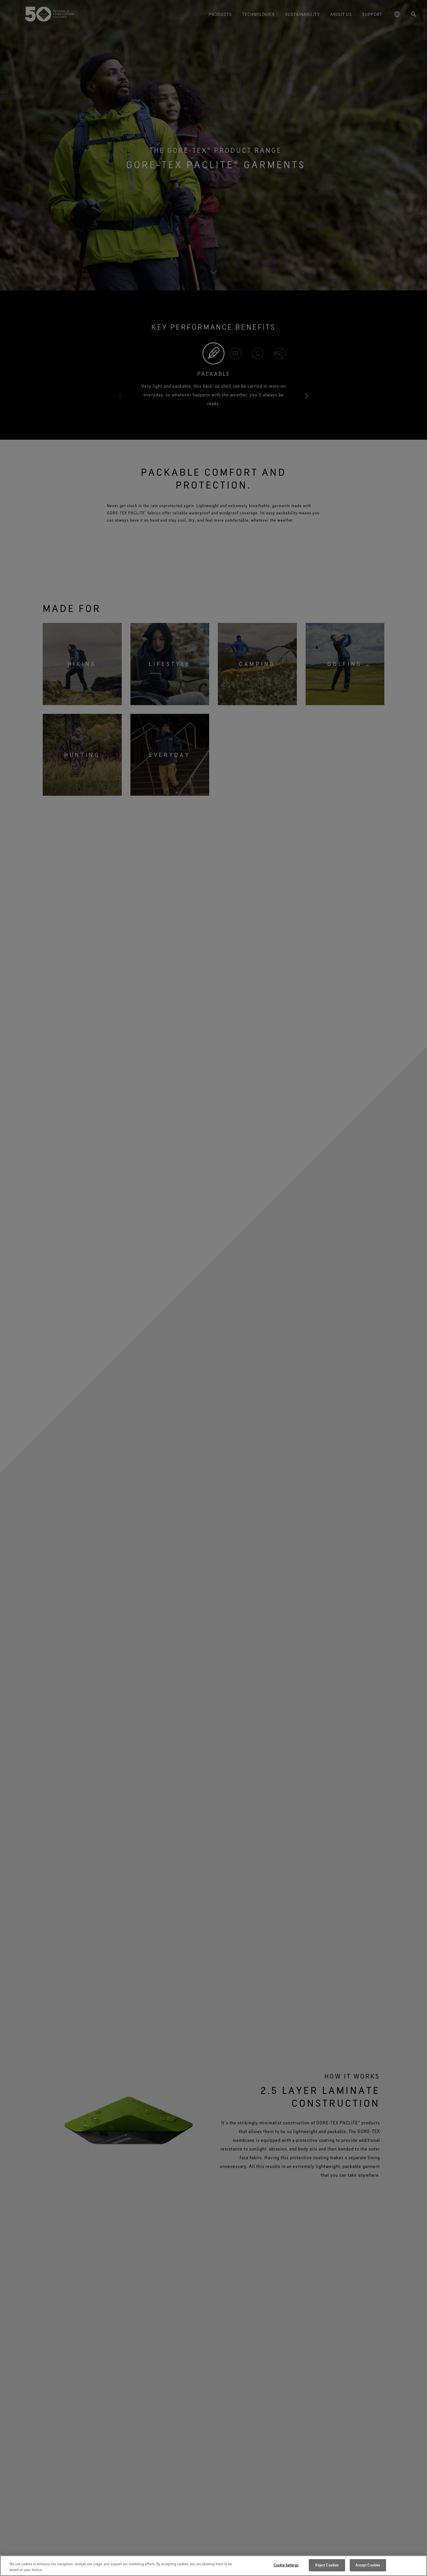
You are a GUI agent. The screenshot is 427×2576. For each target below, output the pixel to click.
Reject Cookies (327, 2565)
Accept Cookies (368, 2565)
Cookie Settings (286, 2565)
